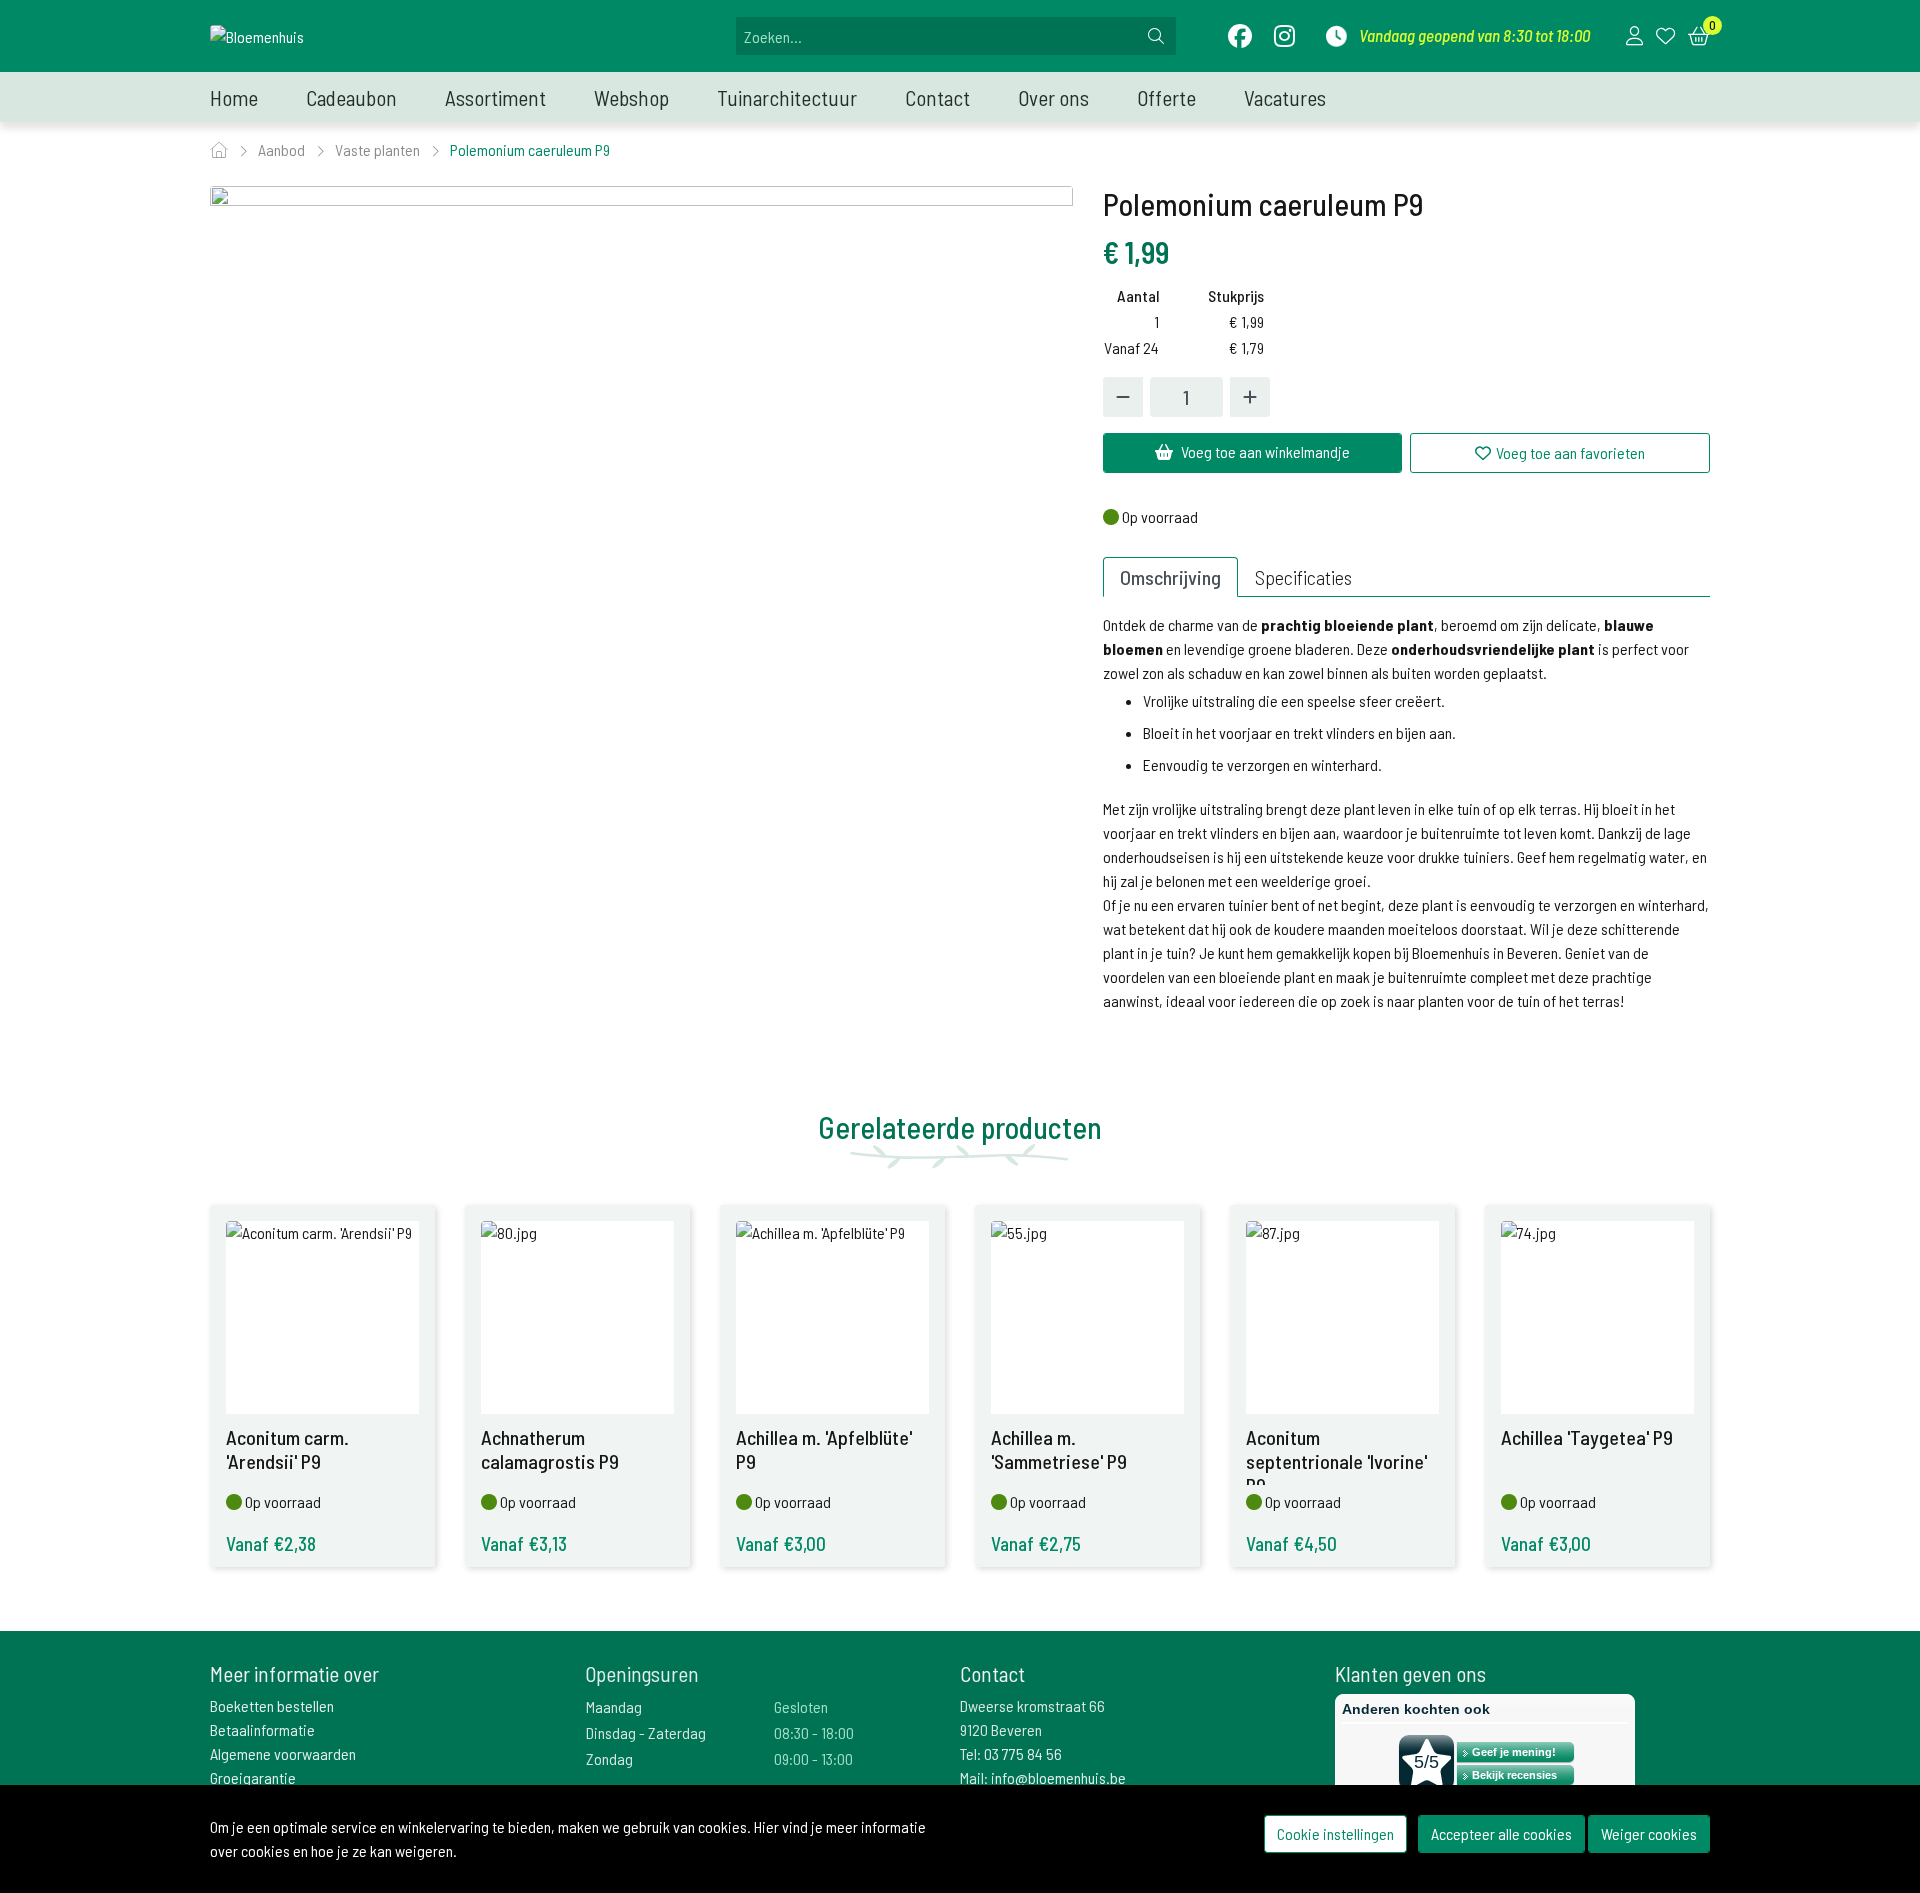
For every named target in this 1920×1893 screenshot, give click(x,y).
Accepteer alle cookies (1501, 1833)
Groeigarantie (253, 1777)
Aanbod (283, 149)
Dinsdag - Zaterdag (646, 1732)
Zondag (609, 1758)
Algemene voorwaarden (283, 1753)
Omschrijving (1170, 577)
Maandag (614, 1706)
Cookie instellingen (1335, 1833)
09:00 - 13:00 (813, 1758)
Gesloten (801, 1706)
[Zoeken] (1156, 36)
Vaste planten (379, 149)
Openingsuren (642, 1673)
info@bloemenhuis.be (1058, 1777)
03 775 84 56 (1023, 1753)
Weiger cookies (1649, 1833)
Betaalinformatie (262, 1729)
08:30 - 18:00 (814, 1732)
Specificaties (1303, 577)
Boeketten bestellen (272, 1705)
